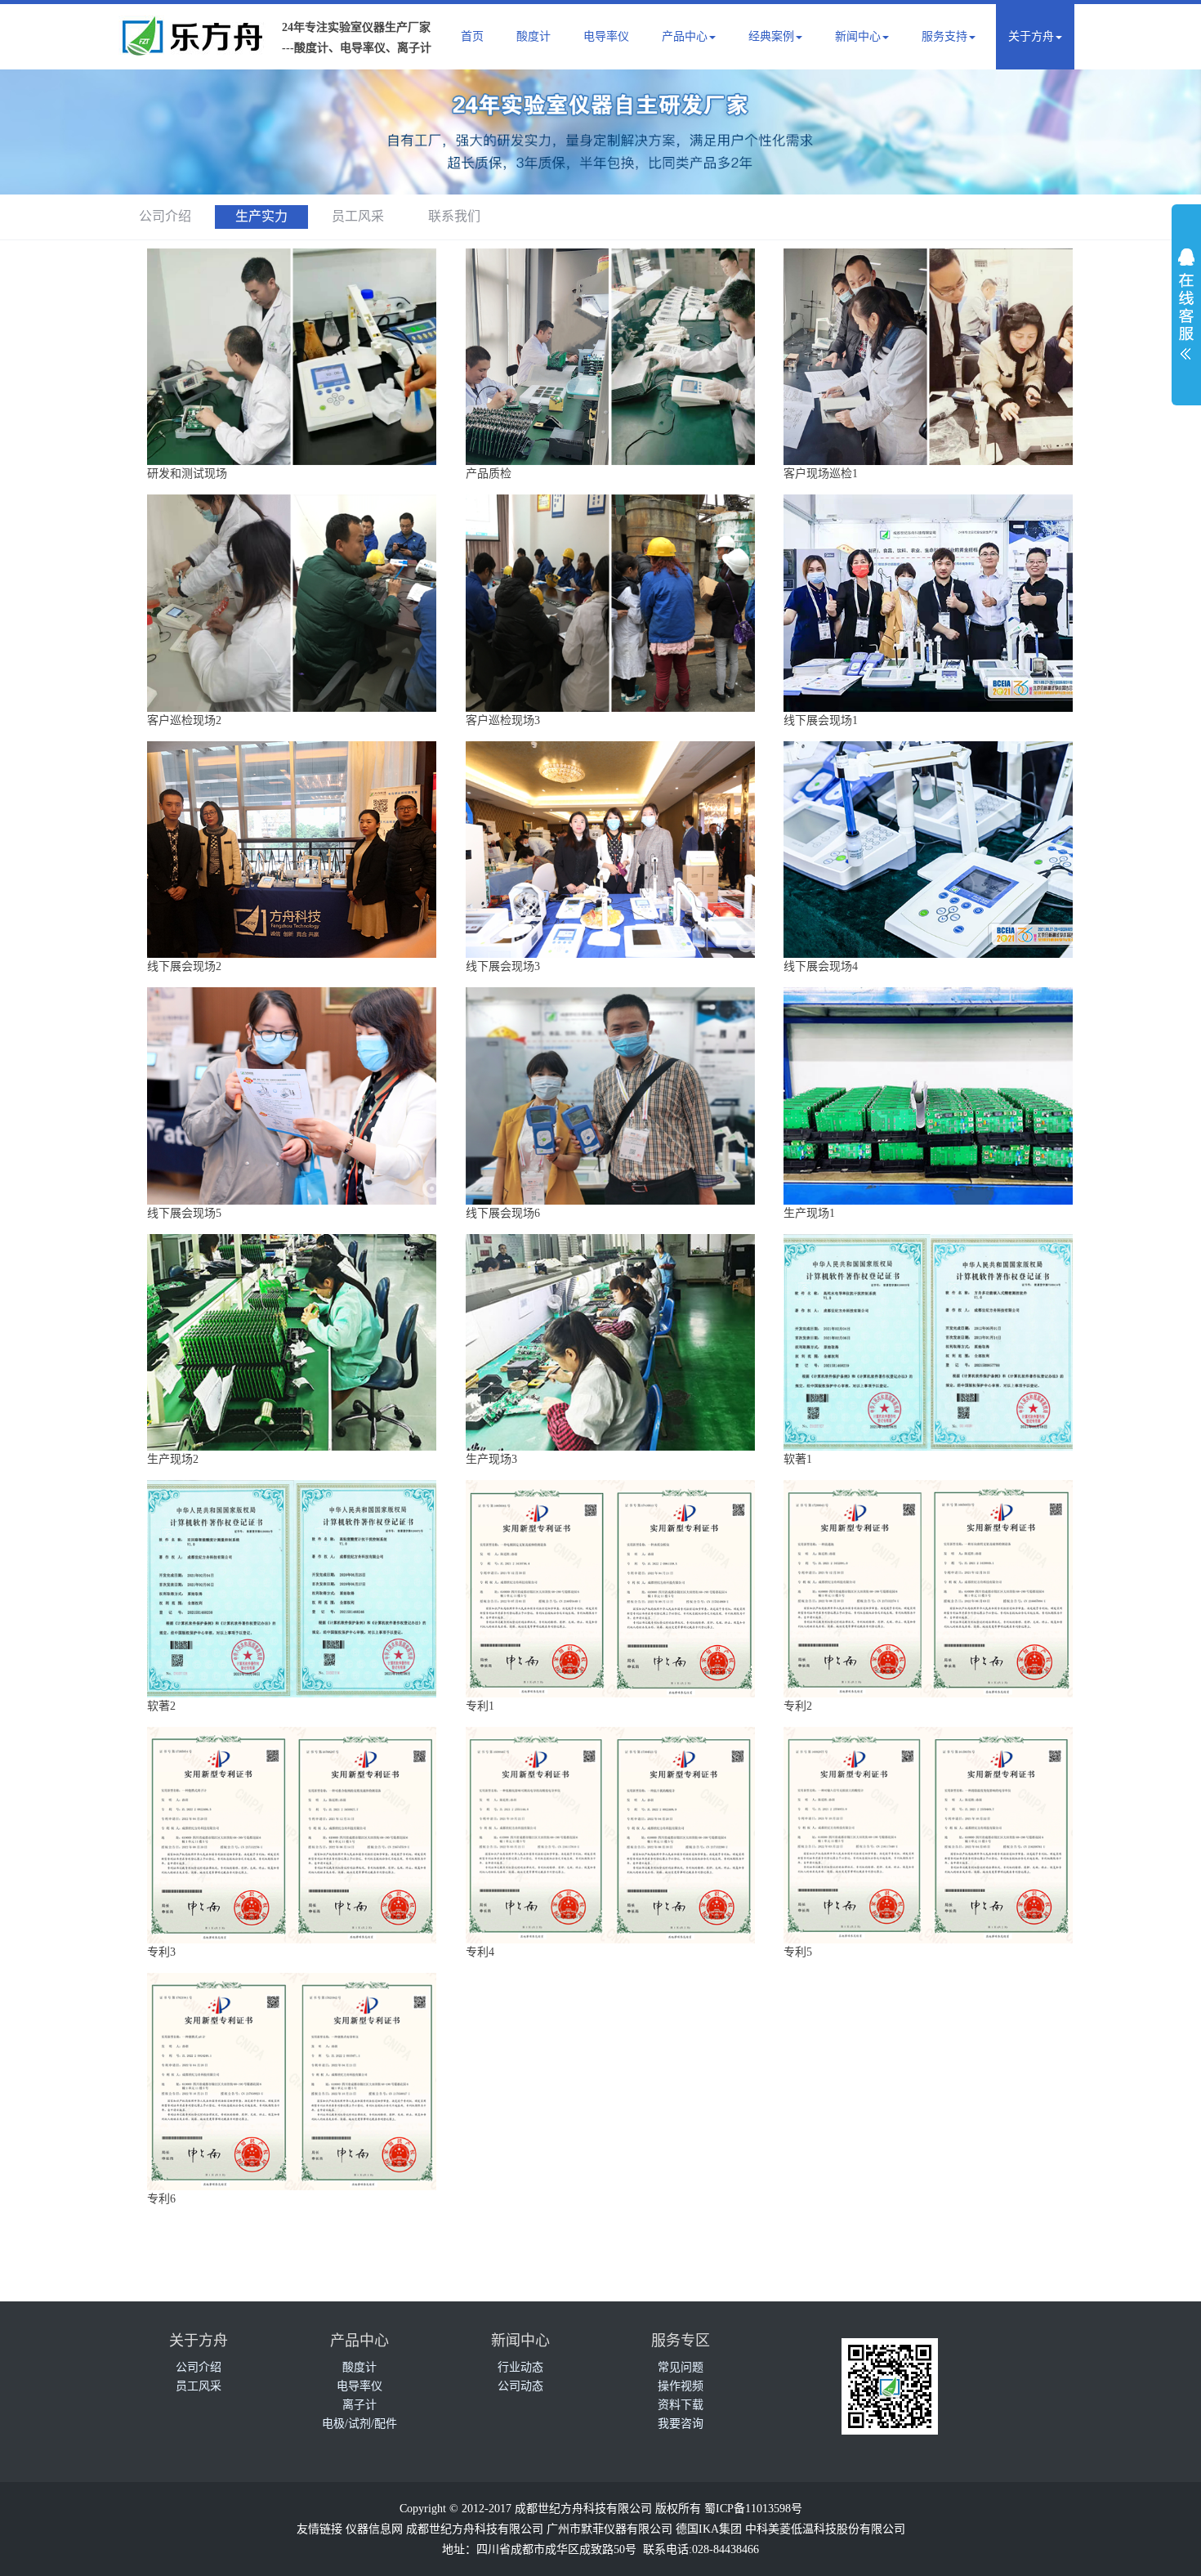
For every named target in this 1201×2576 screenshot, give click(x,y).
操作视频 (681, 2386)
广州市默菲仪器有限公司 (609, 2529)
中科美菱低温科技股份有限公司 (825, 2529)
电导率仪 (606, 36)
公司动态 (520, 2386)
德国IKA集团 (709, 2529)
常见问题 (681, 2367)
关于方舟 (1031, 36)
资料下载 (681, 2405)
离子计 (359, 2405)
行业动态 (520, 2367)
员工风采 (358, 216)
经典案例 (771, 36)
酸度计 (534, 36)
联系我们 (454, 216)
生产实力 (261, 216)
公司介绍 (165, 216)
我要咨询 (681, 2424)
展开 (1186, 299)
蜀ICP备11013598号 (753, 2509)
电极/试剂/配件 (359, 2424)
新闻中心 (858, 36)
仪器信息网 (374, 2529)
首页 (472, 36)
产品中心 (685, 36)
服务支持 (944, 36)
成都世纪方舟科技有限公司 (475, 2529)
